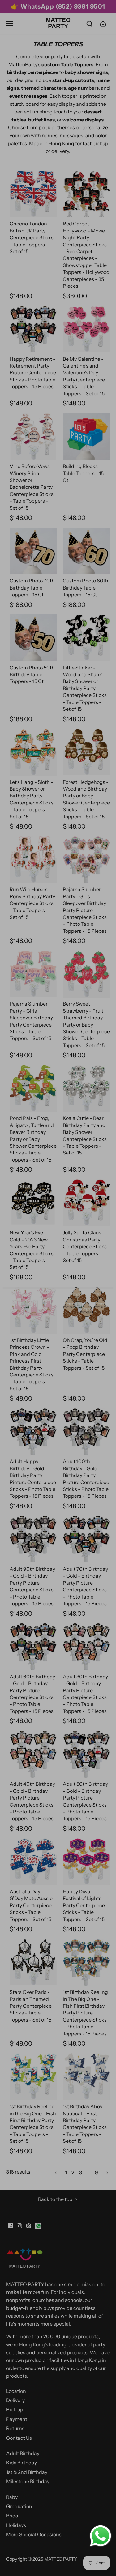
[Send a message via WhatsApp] (101, 2536)
